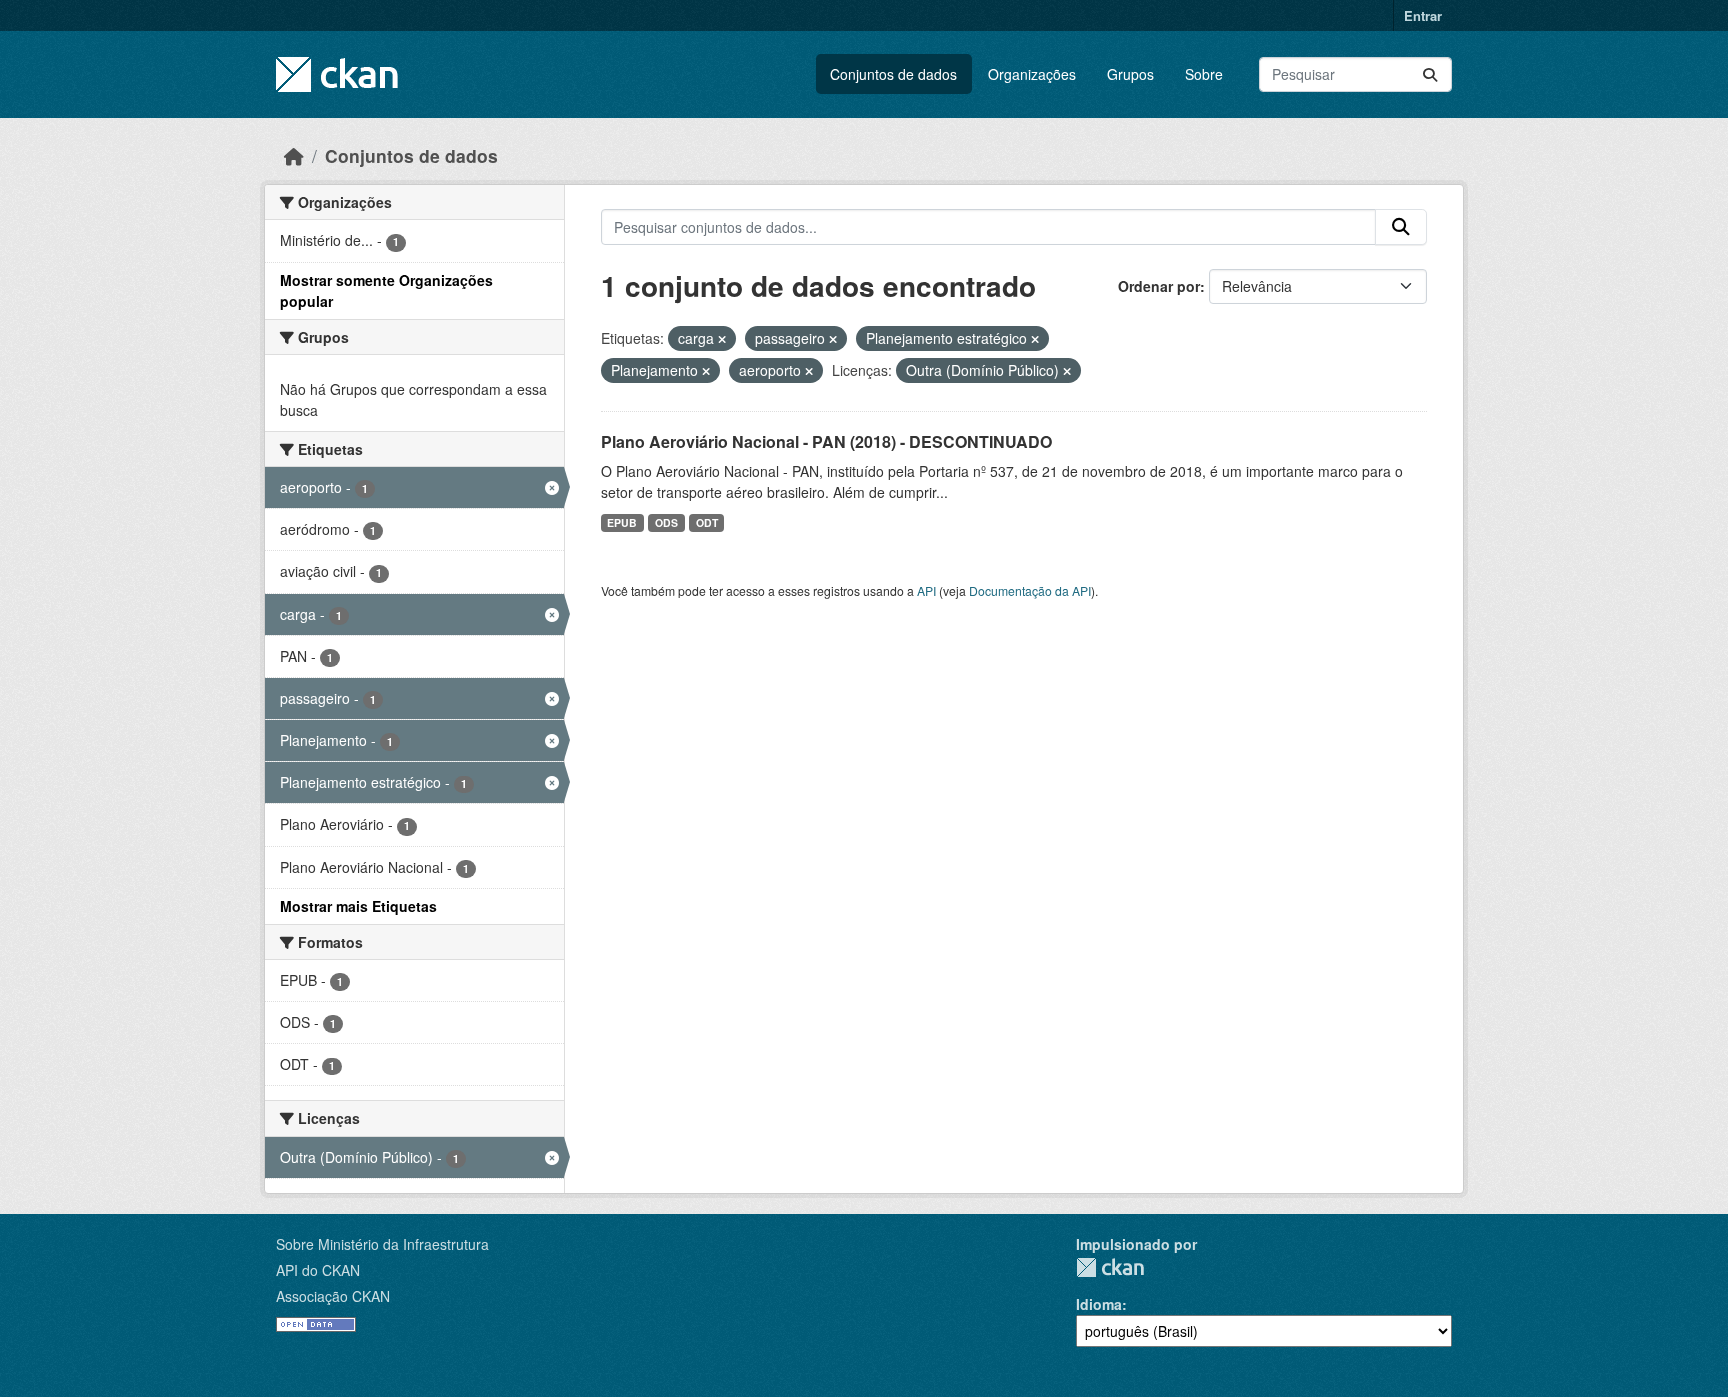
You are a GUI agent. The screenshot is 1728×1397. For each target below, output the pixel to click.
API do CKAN (318, 1270)
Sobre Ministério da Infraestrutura (382, 1244)
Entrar (1423, 15)
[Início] (294, 155)
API (926, 590)
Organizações (1032, 74)
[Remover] (722, 339)
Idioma (1099, 1304)
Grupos (1130, 74)
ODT (707, 522)
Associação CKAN (333, 1296)
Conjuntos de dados (893, 74)
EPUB (622, 522)
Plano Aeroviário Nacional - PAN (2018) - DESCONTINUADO (826, 441)
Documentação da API (1030, 590)
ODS (666, 522)
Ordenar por (1159, 286)
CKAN (1110, 1267)
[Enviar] (1430, 74)
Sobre (1204, 74)
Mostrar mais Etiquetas (358, 906)
